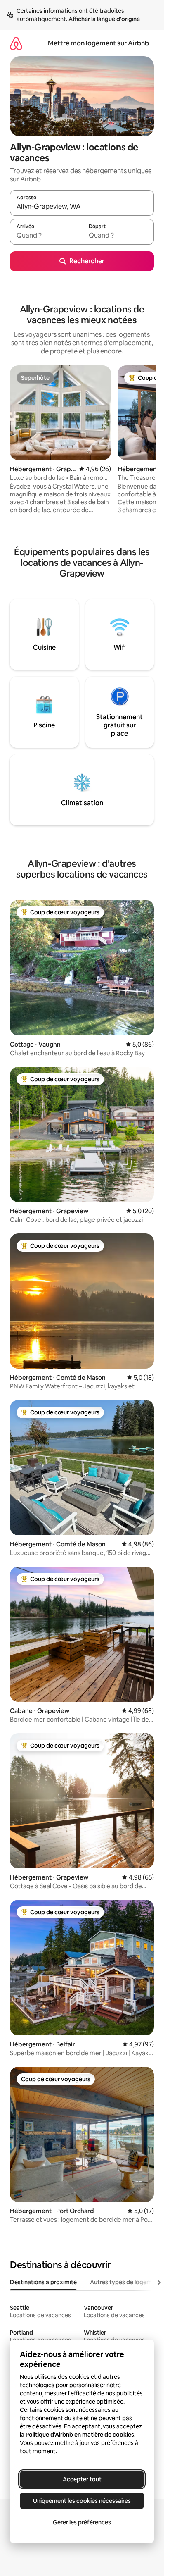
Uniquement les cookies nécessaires (82, 2501)
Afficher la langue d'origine (104, 19)
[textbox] (46, 236)
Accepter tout (82, 2479)
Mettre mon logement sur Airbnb (98, 43)
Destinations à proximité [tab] (43, 2282)
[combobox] (82, 207)
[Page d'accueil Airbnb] (16, 43)
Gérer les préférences (82, 2522)
